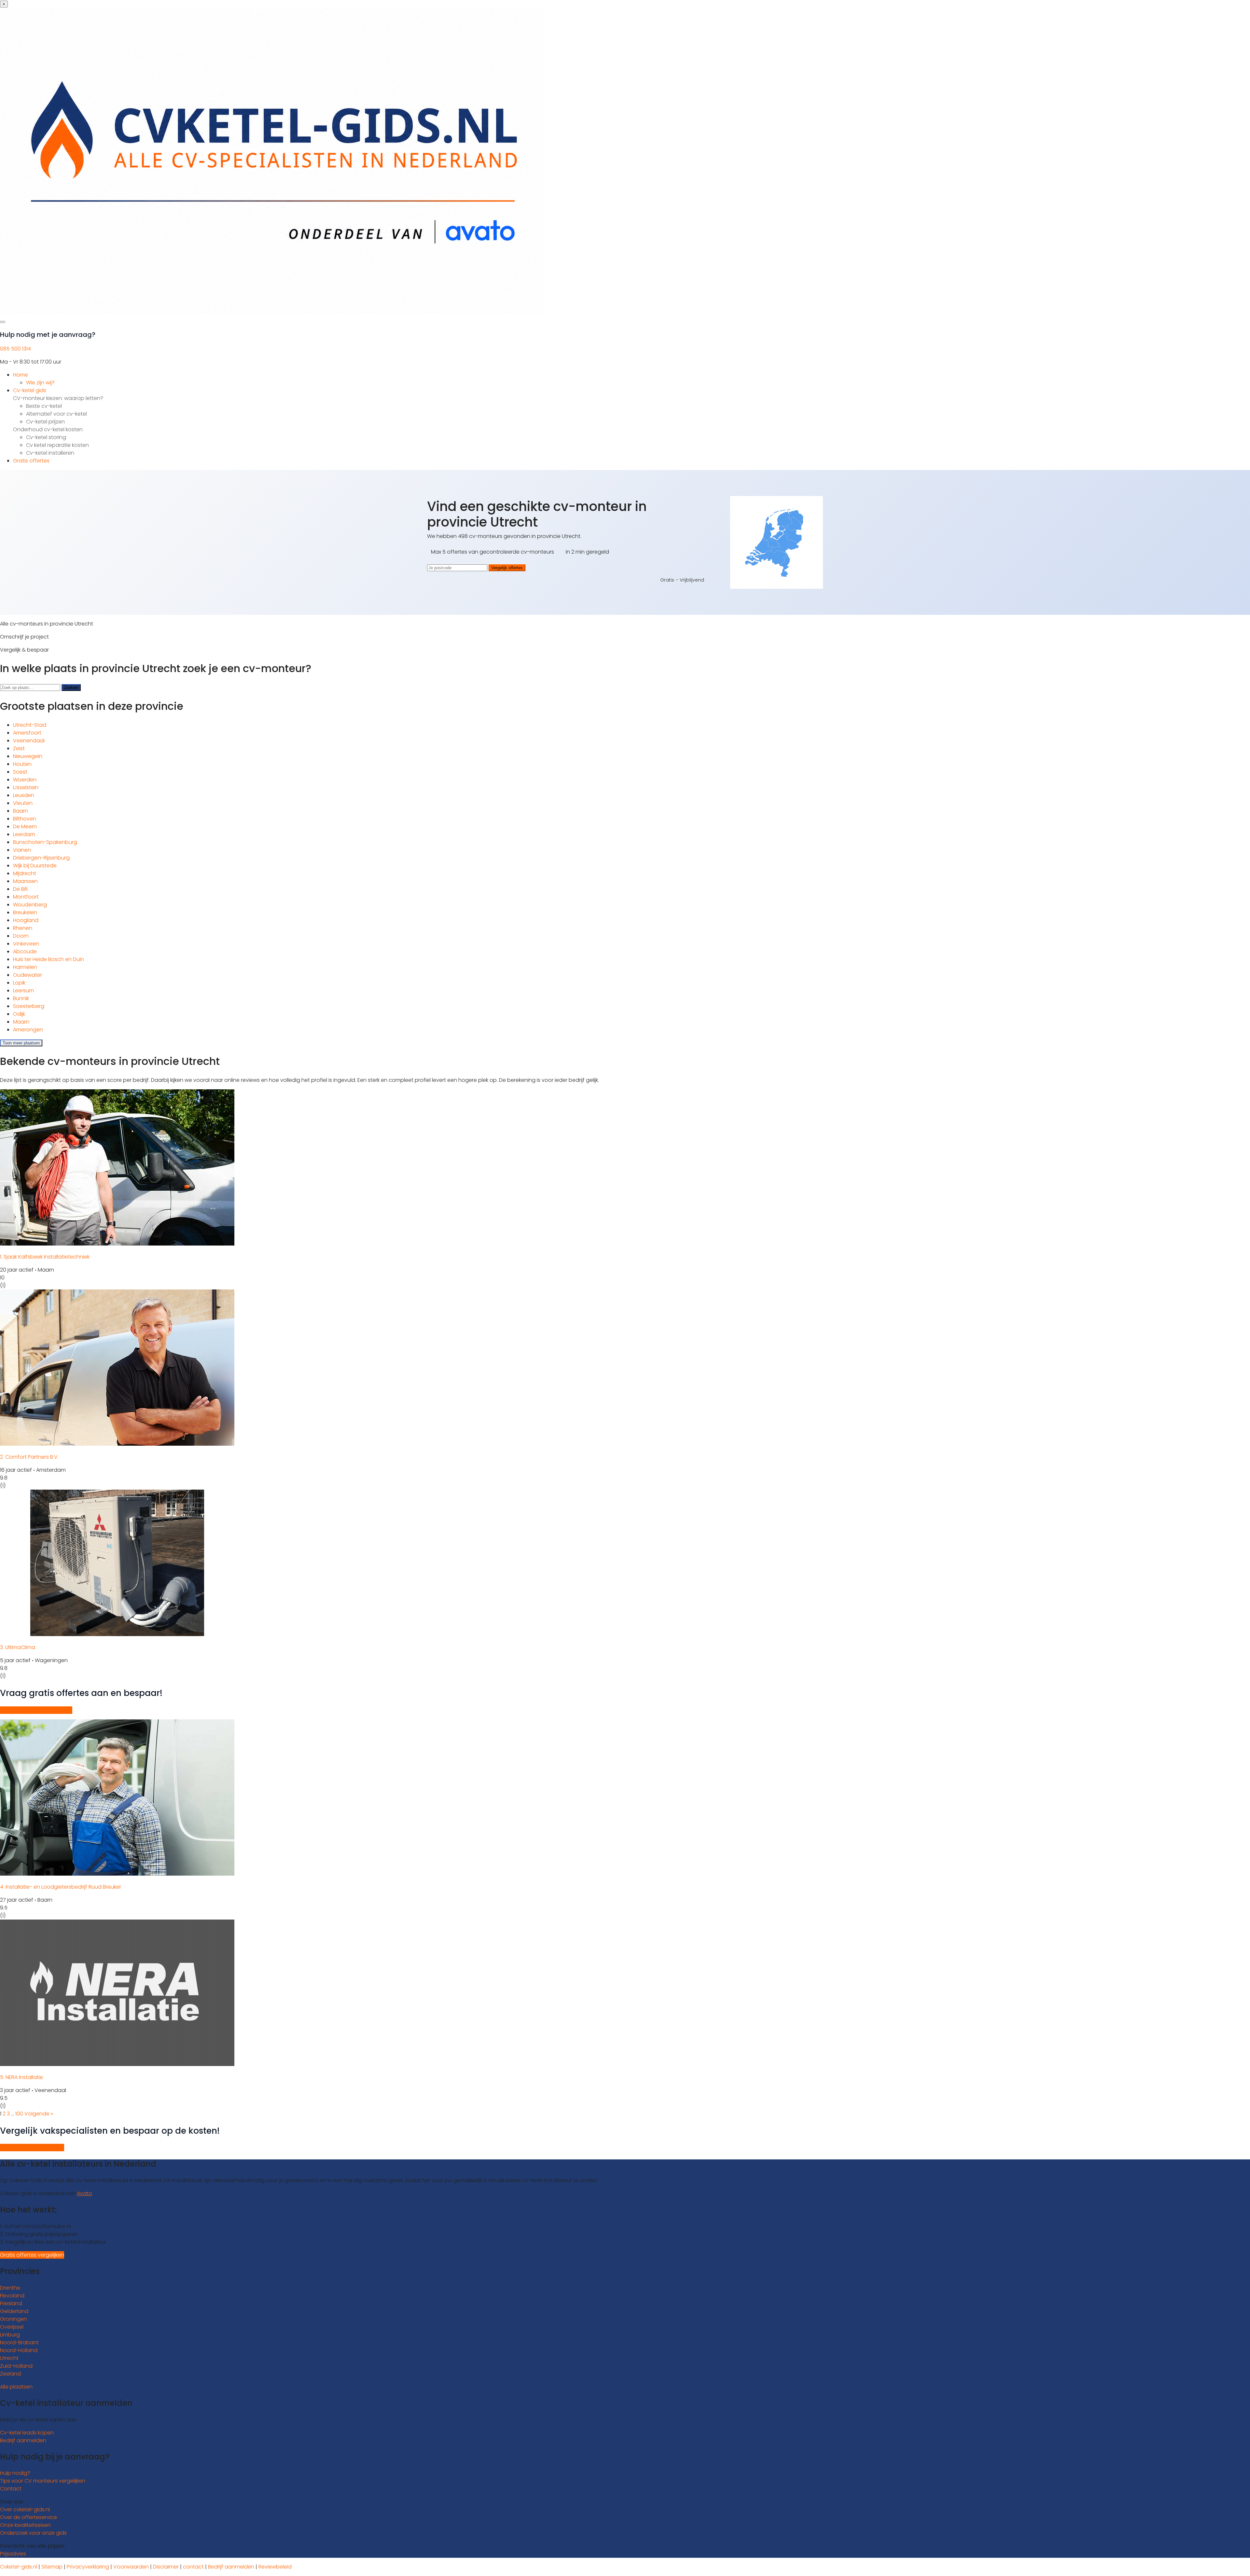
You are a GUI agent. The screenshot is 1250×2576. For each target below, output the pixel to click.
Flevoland (12, 2296)
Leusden (24, 795)
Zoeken (71, 688)
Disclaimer (166, 2567)
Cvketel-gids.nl (19, 2567)
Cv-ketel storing (46, 437)
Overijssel (12, 2327)
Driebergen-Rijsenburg (41, 858)
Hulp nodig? (15, 2473)
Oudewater (28, 975)
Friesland (11, 2303)
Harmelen (25, 967)
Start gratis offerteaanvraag (36, 1710)
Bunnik (21, 998)
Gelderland (14, 2311)
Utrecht (9, 2358)
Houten (22, 764)
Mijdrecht (25, 873)
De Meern (25, 827)
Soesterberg (29, 1006)
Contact (11, 2489)
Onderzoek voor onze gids (33, 2533)
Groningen (14, 2319)
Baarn (21, 811)
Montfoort (26, 897)
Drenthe (10, 2288)
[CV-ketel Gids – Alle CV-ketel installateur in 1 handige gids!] (272, 312)
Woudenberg (30, 905)
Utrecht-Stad (30, 725)
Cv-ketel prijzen (45, 422)
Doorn (21, 936)
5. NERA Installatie (21, 2077)
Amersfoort (27, 733)
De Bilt (21, 889)
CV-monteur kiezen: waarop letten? (58, 398)
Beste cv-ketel (44, 406)
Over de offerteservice (28, 2517)
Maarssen (25, 881)
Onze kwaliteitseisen (25, 2525)
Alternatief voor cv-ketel (56, 414)
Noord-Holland (19, 2350)
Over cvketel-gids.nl (25, 2509)
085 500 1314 (15, 349)
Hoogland (26, 920)
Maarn (21, 1022)
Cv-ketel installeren (50, 453)
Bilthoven (25, 819)
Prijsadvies (13, 2554)
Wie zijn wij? (40, 383)
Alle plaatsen (16, 2387)
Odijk (19, 1014)
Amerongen (28, 1030)
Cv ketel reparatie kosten (57, 445)
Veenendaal (29, 741)
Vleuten (23, 803)
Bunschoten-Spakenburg (45, 842)
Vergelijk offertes (507, 568)
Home (21, 375)
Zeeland (10, 2374)
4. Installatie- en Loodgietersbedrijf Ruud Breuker (61, 1887)
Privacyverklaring (88, 2567)
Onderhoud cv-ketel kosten (48, 429)
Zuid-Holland (16, 2366)
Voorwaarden (131, 2567)
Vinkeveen (26, 944)
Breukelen (25, 912)
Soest (20, 772)
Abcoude (25, 951)
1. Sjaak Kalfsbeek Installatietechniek (45, 1257)
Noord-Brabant (19, 2342)
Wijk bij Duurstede (35, 866)
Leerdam (24, 834)
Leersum (23, 991)
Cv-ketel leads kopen (27, 2433)
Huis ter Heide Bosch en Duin (49, 959)
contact (193, 2567)
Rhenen (23, 928)
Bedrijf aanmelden (23, 2440)
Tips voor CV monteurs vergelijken (43, 2481)
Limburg (10, 2335)
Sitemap (52, 2567)
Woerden (25, 780)
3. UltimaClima (18, 1647)
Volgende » (39, 2114)
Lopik (19, 983)
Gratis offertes (31, 461)
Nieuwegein (28, 756)
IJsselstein (26, 787)
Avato (84, 2193)
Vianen (22, 850)
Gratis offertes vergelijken (32, 2148)
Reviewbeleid (275, 2567)
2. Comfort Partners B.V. (29, 1457)
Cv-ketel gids (30, 390)
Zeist (19, 748)
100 (19, 2114)
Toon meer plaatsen (21, 1043)
